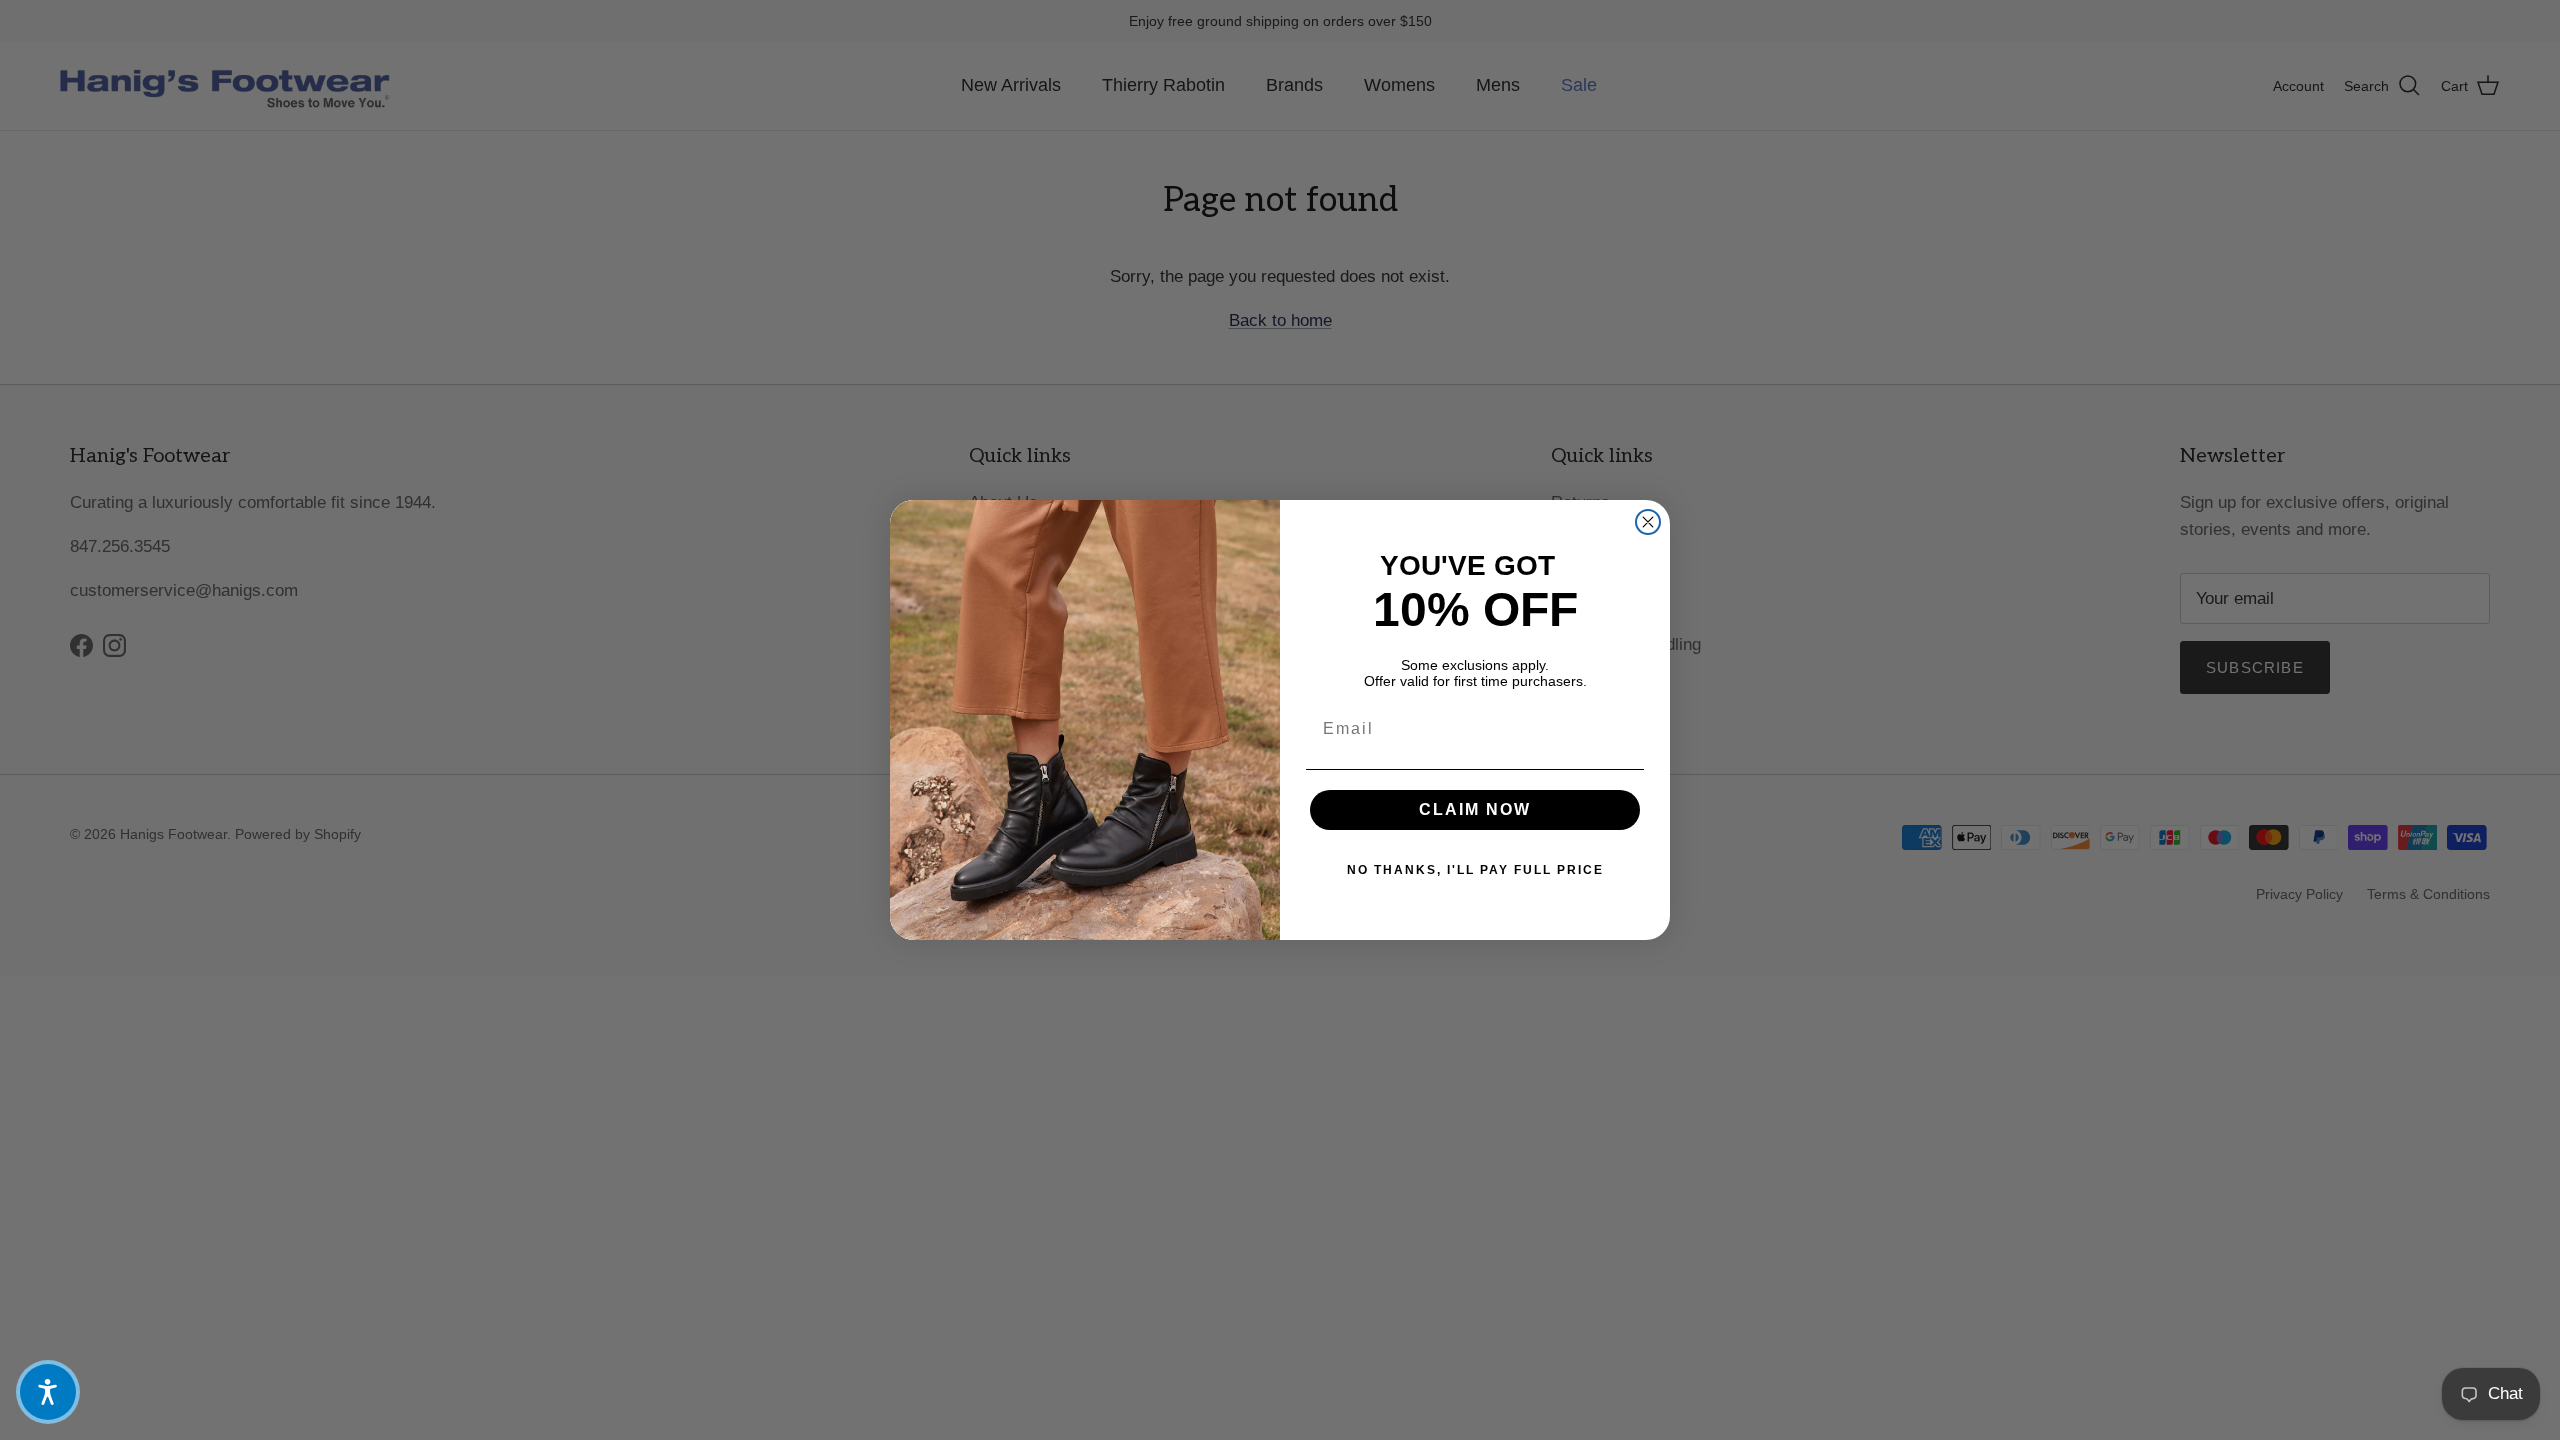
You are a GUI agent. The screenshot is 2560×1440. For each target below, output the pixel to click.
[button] (48, 1392)
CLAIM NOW (1475, 809)
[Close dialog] (1648, 522)
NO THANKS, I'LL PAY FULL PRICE (1475, 870)
